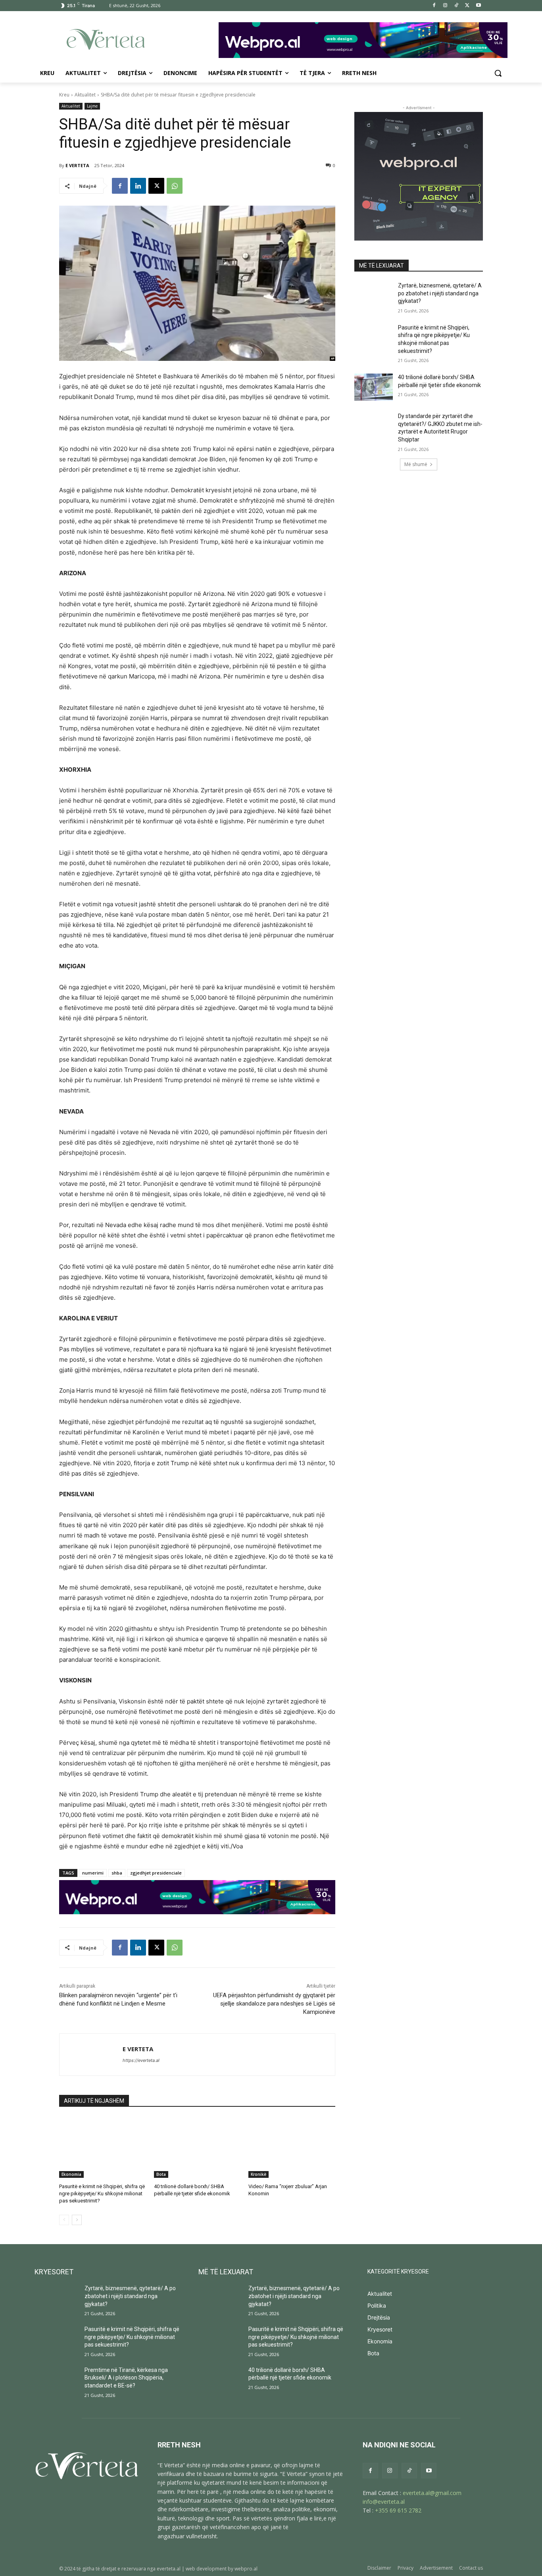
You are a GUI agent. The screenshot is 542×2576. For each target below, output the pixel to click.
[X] (467, 6)
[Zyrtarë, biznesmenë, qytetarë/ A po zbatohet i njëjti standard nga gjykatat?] (374, 295)
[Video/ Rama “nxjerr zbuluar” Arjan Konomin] (292, 2147)
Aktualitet (85, 95)
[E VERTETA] (91, 2055)
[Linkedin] (138, 186)
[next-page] (77, 2220)
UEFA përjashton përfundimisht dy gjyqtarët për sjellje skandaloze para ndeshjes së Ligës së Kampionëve (274, 2004)
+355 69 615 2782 (398, 2510)
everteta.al (169, 2569)
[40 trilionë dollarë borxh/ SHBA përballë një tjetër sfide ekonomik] (197, 2147)
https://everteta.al (141, 2060)
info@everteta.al (384, 2502)
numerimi (93, 1873)
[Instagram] (445, 6)
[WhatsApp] (175, 186)
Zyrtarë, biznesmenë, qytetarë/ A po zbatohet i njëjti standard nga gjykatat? (440, 293)
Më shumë (416, 464)
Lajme (92, 106)
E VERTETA (77, 165)
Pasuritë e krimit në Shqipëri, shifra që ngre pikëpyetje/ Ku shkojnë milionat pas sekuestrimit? (102, 2194)
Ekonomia (71, 2174)
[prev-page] (64, 2220)
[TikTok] (456, 6)
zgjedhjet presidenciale (156, 1873)
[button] (498, 73)
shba (117, 1873)
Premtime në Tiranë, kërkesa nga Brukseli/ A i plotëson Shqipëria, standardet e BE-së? (126, 2378)
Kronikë (259, 2174)
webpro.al (246, 2569)
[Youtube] (478, 6)
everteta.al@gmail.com (432, 2493)
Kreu (64, 95)
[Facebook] (434, 6)
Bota (161, 2174)
